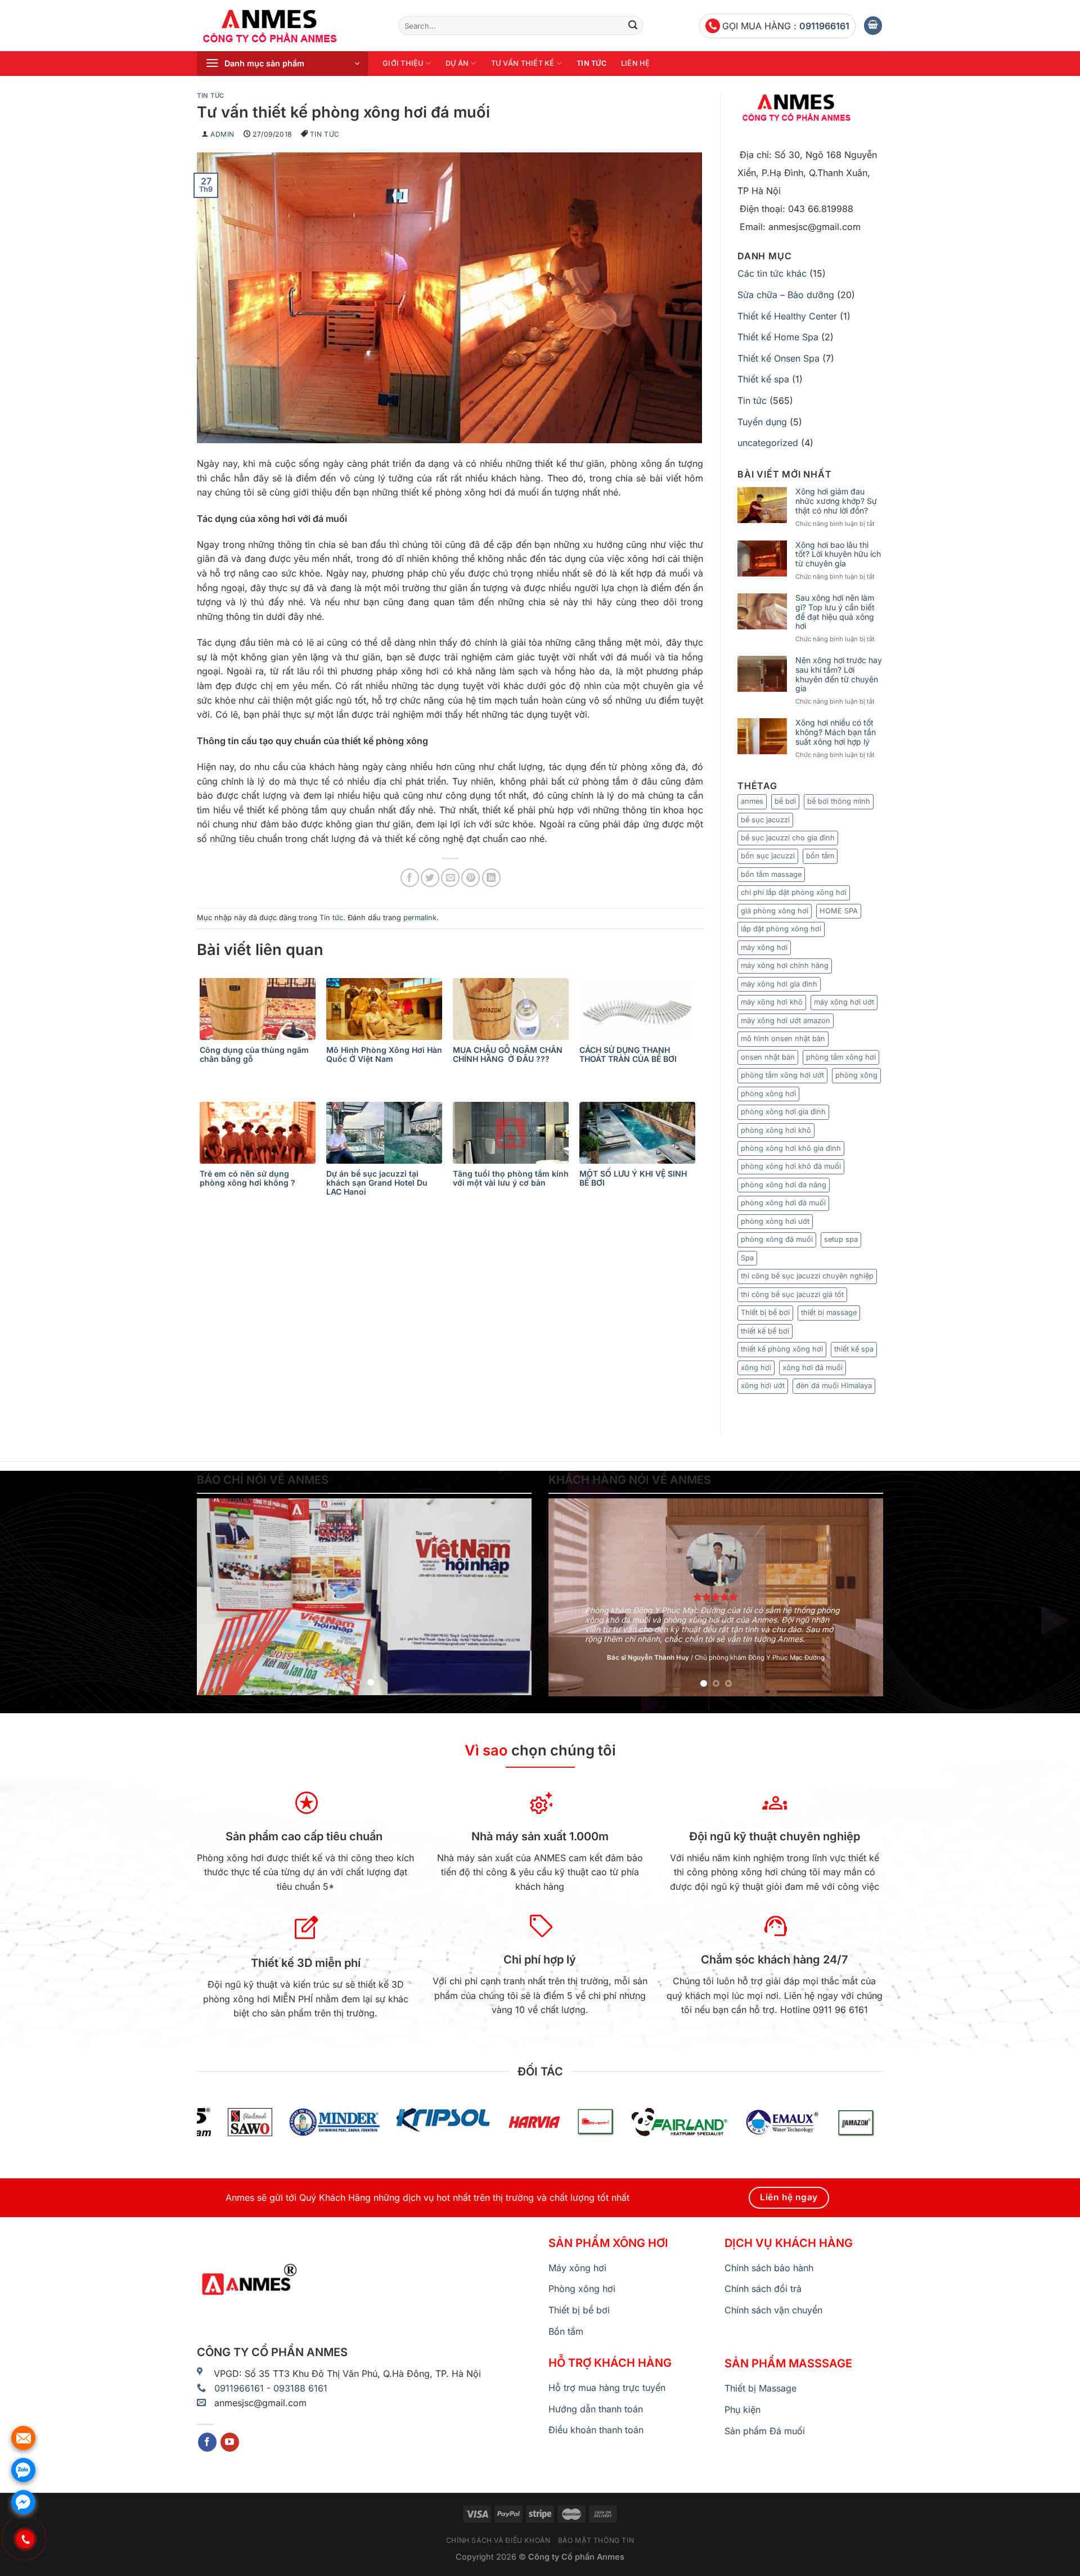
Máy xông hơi (577, 2268)
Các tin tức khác (772, 273)
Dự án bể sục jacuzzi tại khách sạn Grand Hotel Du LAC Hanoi (377, 1183)
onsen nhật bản (768, 1057)
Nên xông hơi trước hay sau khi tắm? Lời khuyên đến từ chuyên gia (839, 674)
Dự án (457, 63)
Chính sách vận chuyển (773, 2310)
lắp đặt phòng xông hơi (781, 929)
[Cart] (873, 26)
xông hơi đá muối (813, 1368)
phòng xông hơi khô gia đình (791, 1148)
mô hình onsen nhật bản (783, 1039)
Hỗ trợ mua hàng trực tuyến (607, 2388)
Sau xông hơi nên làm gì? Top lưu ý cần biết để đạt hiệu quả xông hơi (835, 612)
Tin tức (591, 63)
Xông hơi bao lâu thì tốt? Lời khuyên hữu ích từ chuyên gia (838, 555)
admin (222, 134)
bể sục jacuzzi (765, 820)
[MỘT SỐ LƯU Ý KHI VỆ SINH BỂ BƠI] (640, 1133)
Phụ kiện (742, 2410)
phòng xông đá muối (777, 1239)
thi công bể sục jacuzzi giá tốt (792, 1294)
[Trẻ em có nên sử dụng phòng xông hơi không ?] (260, 1133)
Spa (747, 1258)
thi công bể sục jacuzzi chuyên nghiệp (807, 1276)
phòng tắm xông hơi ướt (782, 1075)
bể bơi (785, 801)
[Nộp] (633, 26)
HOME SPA (839, 911)
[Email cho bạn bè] (450, 878)
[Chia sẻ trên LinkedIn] (491, 878)
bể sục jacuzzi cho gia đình (788, 838)
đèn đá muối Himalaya (834, 1386)
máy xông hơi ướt (844, 1002)
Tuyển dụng (762, 422)
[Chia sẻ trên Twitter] (430, 878)
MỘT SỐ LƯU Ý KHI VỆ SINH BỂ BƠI (633, 1178)
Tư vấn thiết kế (523, 63)
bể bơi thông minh (839, 801)
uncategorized (768, 443)
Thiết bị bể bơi (765, 1312)
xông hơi (756, 1368)
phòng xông (856, 1075)
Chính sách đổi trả (763, 2289)
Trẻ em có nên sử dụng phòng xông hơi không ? (247, 1178)
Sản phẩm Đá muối (765, 2431)
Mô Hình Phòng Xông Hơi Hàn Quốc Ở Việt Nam (384, 1055)
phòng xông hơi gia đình (783, 1112)
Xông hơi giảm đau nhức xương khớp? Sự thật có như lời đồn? (836, 501)
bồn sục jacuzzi (768, 856)
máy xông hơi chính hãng (785, 965)
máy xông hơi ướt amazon (786, 1021)
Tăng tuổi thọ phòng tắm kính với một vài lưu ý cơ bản (511, 1178)
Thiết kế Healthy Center (787, 316)
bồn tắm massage (771, 874)
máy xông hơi (764, 947)
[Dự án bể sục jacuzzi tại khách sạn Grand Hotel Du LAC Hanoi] (387, 1133)
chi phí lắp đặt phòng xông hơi (794, 892)
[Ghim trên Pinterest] (471, 878)
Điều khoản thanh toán (596, 2430)
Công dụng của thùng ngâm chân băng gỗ (254, 1055)
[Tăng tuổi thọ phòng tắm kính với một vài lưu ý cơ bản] (513, 1133)
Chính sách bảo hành (769, 2268)
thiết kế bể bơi (765, 1331)
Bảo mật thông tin (596, 2540)
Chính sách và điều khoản (498, 2540)
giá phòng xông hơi (775, 911)
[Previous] (218, 1597)
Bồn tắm (566, 2331)
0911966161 (824, 26)
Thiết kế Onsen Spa (778, 358)
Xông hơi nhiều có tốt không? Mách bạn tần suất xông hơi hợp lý (836, 732)
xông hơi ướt (763, 1386)
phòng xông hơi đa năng (784, 1185)
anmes (752, 801)
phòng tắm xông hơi (841, 1057)
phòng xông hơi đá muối (783, 1203)
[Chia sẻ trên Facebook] (410, 878)
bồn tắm (820, 856)
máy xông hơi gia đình (779, 984)
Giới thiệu (403, 63)
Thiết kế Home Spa (778, 337)
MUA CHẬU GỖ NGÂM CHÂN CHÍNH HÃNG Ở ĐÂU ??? (508, 1055)
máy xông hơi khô (772, 1002)
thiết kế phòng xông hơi (782, 1349)
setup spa (841, 1239)
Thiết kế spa (763, 379)
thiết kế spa (854, 1349)
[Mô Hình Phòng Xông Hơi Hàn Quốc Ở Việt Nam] (387, 1009)
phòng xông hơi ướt (775, 1221)
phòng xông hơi (768, 1094)
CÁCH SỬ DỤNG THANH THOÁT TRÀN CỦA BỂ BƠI (628, 1055)
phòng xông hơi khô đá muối (791, 1166)
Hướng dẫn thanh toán (596, 2409)
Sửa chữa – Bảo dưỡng (786, 295)
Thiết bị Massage (760, 2388)
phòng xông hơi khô (776, 1130)
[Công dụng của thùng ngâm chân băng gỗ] (260, 1009)
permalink (420, 918)
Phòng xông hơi (582, 2289)
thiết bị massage (829, 1312)
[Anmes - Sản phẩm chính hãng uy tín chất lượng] (289, 26)
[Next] (511, 1597)
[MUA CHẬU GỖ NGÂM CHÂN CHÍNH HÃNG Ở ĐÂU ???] (513, 1009)
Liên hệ (636, 63)
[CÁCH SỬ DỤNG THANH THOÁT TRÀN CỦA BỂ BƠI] (640, 1009)
